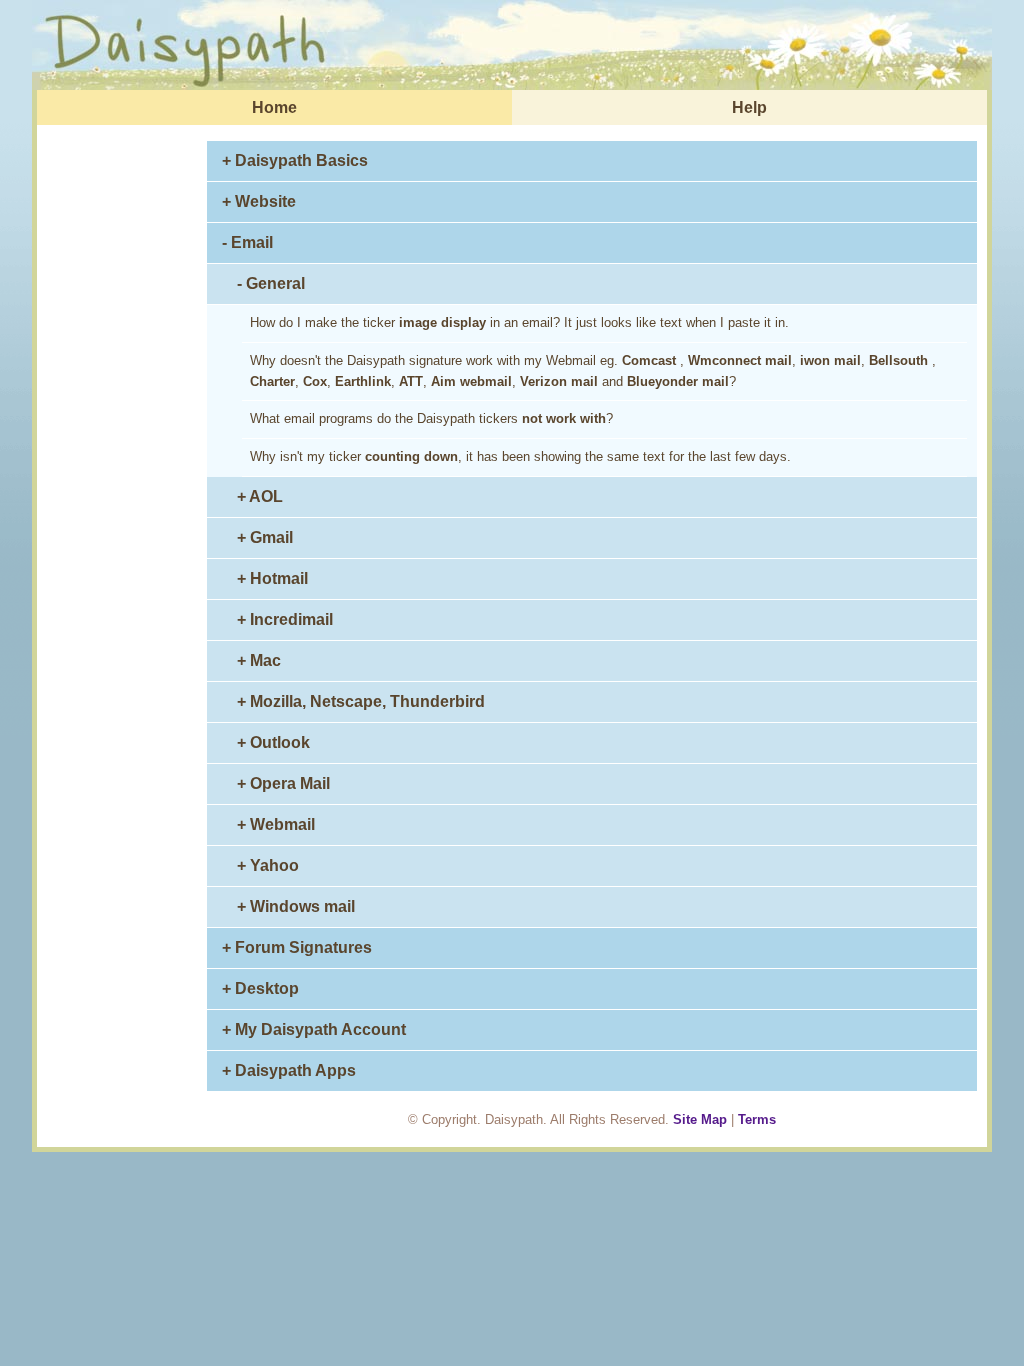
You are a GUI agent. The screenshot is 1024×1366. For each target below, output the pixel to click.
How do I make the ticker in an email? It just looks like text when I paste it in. (519, 322)
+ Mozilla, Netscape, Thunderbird (361, 701)
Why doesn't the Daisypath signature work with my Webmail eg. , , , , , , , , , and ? (593, 371)
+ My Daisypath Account (314, 1029)
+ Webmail (276, 824)
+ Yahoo (268, 865)
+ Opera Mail (283, 783)
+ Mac (259, 660)
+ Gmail (265, 537)
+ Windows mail (296, 906)
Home (274, 107)
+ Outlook (273, 742)
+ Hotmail (272, 578)
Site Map (700, 1119)
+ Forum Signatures (297, 947)
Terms (757, 1119)
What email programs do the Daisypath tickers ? (431, 418)
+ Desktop (260, 988)
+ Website (259, 201)
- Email (247, 242)
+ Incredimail (285, 619)
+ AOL (260, 496)
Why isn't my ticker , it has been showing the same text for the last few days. (520, 456)
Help (749, 107)
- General (271, 283)
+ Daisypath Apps (289, 1070)
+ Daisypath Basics (295, 160)
